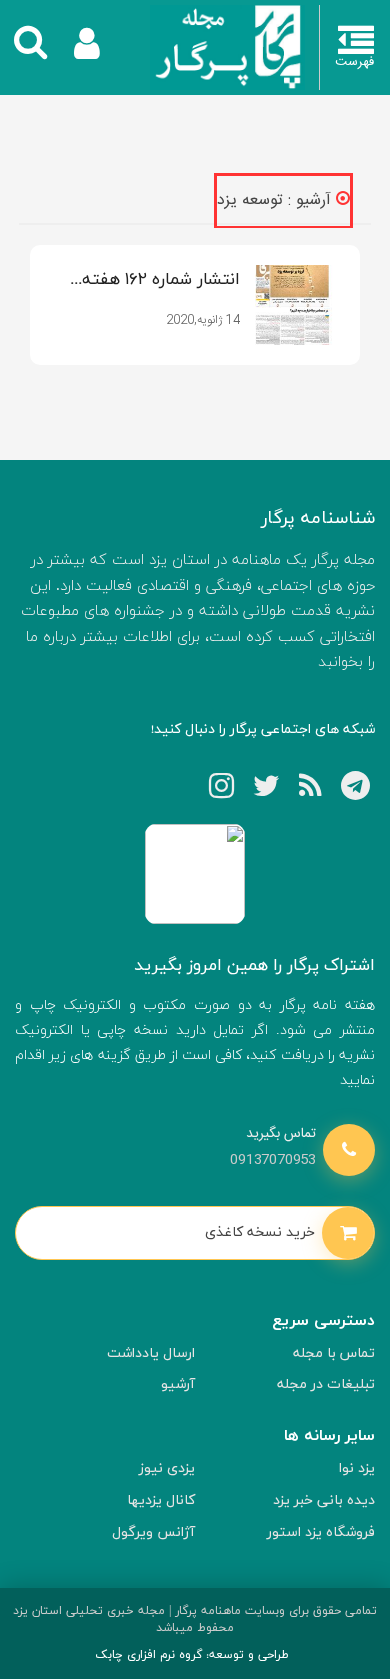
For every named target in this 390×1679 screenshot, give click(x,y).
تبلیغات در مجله (326, 1384)
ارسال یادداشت (151, 1353)
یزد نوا (357, 1468)
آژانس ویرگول (153, 1532)
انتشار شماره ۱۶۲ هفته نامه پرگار (161, 281)
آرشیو (178, 1384)
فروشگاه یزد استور (321, 1532)
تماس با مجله (334, 1353)
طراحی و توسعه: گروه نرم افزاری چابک (192, 1655)
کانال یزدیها (161, 1500)
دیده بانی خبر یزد (324, 1500)
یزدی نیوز (167, 1468)
